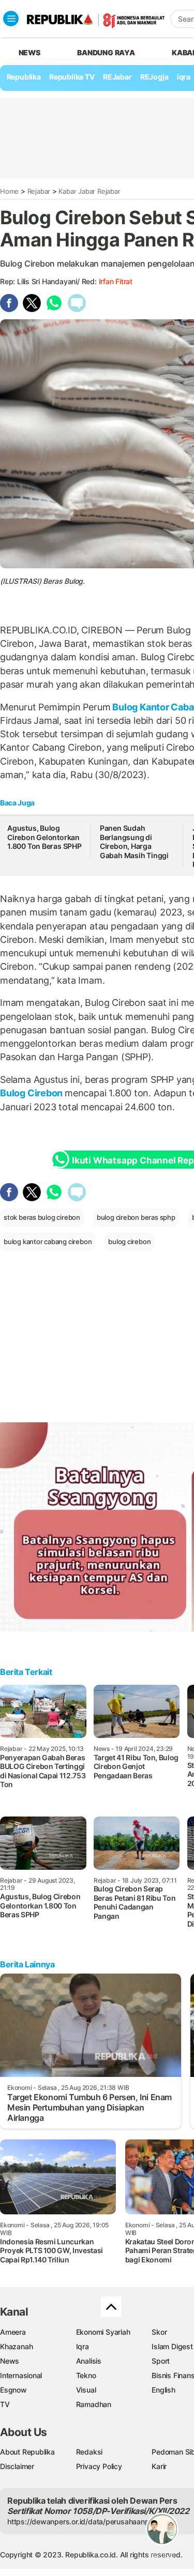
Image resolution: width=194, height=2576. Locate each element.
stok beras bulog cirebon (42, 1217)
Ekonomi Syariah (103, 2332)
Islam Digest (172, 2346)
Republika (24, 77)
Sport (161, 2361)
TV (5, 2404)
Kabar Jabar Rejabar (89, 191)
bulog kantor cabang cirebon (48, 1242)
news (29, 52)
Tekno (86, 2375)
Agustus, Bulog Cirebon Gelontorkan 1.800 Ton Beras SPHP (44, 837)
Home (9, 191)
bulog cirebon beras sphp (136, 1217)
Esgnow (13, 2390)
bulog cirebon (129, 1242)
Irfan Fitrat (116, 281)
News (10, 2361)
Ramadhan (94, 2404)
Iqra (83, 2346)
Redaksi (89, 2452)
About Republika (27, 2452)
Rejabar (39, 191)
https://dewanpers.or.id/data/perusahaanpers (84, 2521)
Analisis (89, 2361)
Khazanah (16, 2346)
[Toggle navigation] (11, 19)
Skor (159, 2332)
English (163, 2390)
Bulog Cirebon (32, 1093)
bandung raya (106, 52)
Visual (86, 2390)
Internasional (21, 2375)
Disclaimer (17, 2466)
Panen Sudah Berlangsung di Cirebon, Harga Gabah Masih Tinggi (134, 842)
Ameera (13, 2332)
